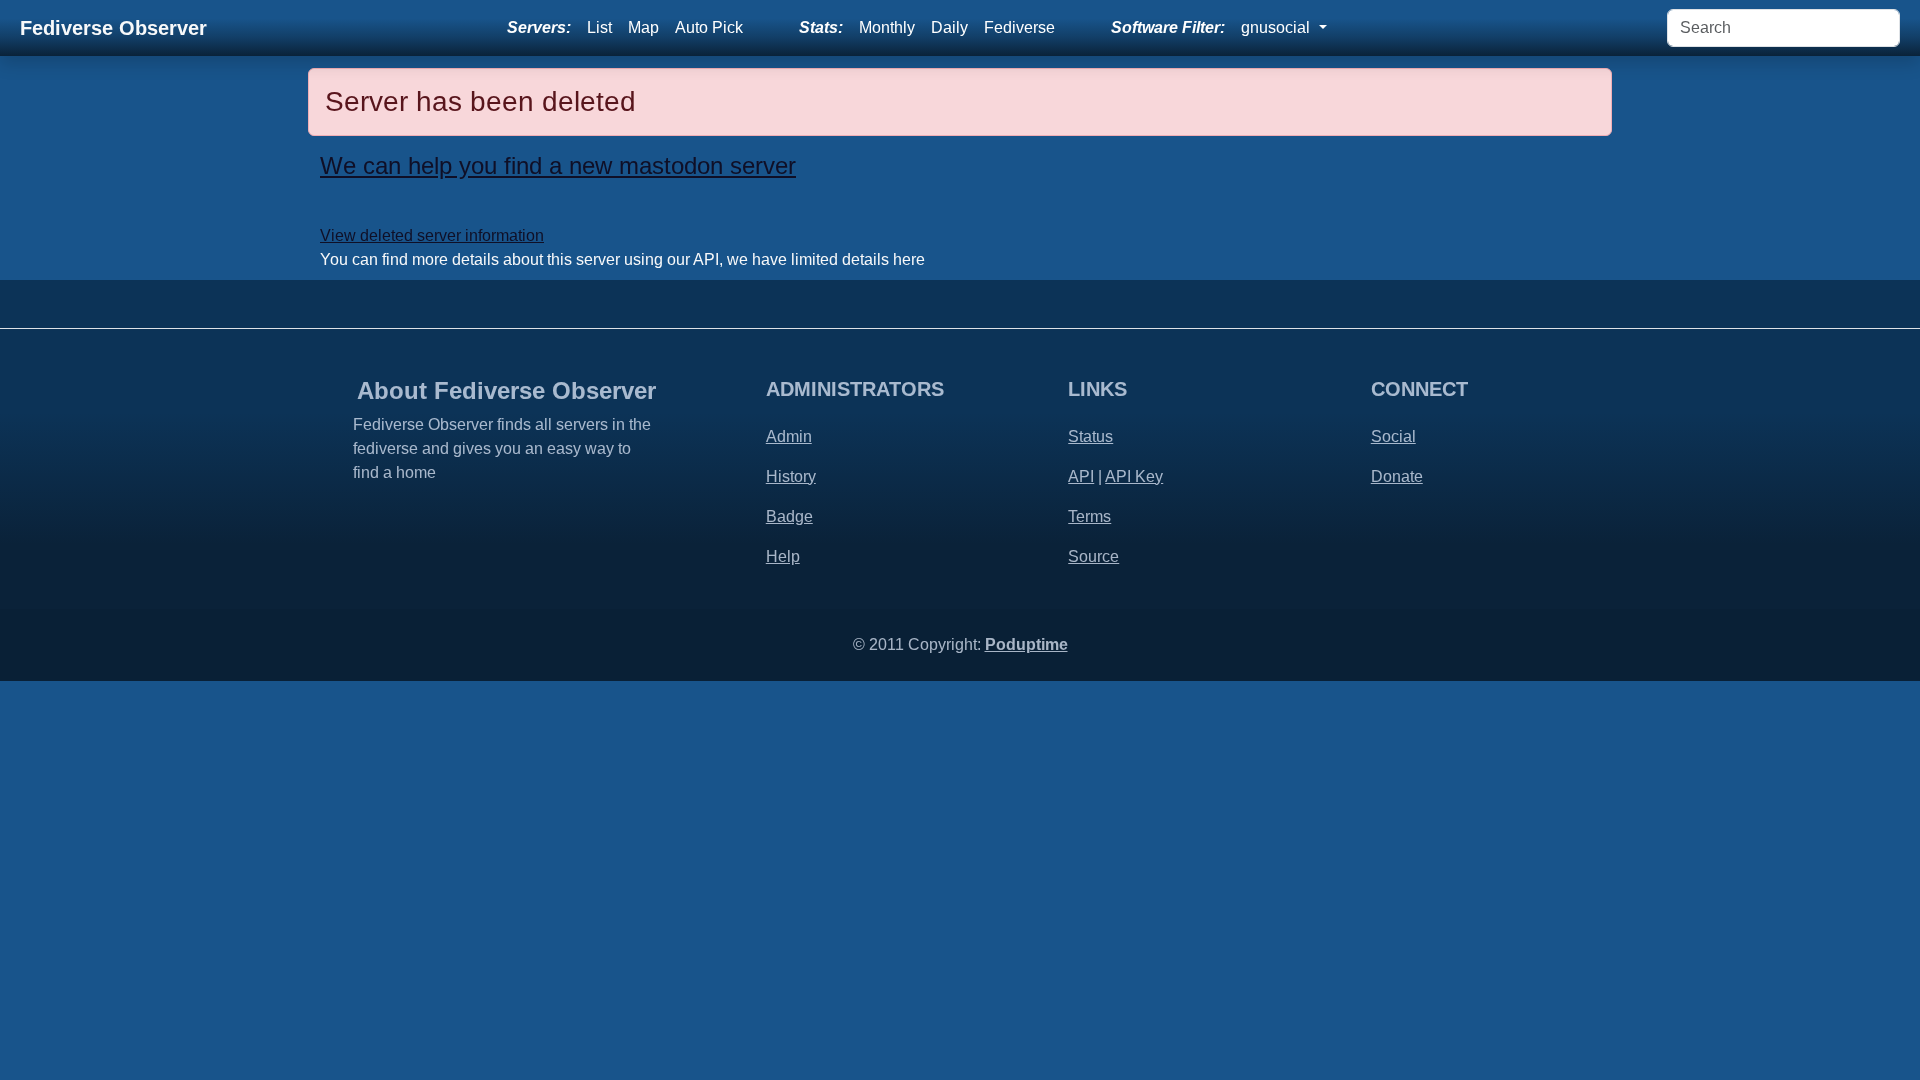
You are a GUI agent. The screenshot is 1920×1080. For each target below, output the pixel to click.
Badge (789, 516)
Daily (949, 27)
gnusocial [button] (1277, 27)
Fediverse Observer (113, 28)
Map (643, 27)
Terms (1089, 516)
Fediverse (1019, 27)
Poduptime (1026, 644)
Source (1093, 556)
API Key (1134, 476)
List (599, 27)
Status (1090, 436)
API (1081, 476)
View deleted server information (432, 235)
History (791, 476)
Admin (789, 436)
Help (783, 556)
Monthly (887, 27)
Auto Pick (709, 27)
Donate (1397, 476)
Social (1393, 436)
